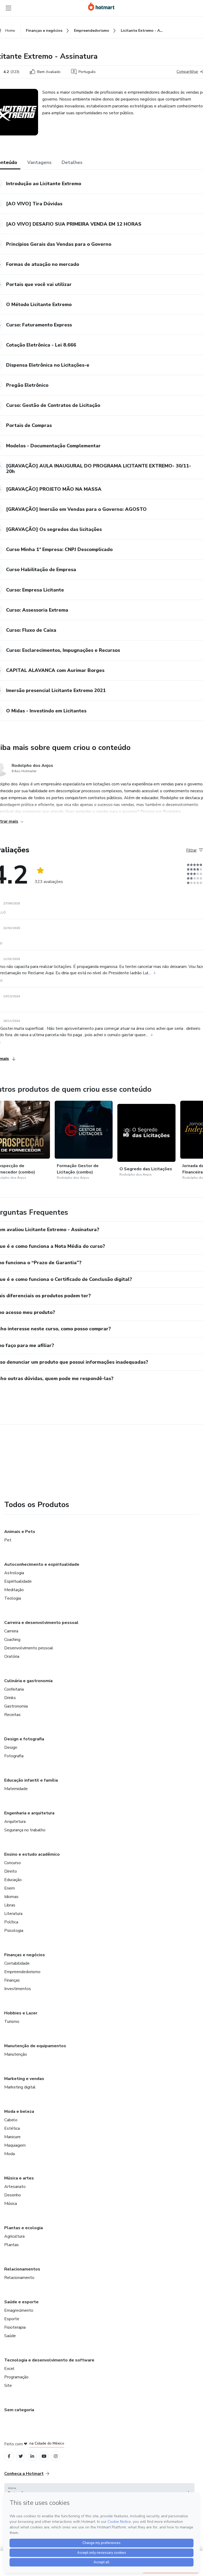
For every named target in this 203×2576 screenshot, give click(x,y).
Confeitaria (14, 1689)
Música (11, 2204)
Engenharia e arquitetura (29, 1813)
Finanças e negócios (25, 1955)
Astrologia (14, 1573)
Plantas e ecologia (24, 2228)
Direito (11, 1871)
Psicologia (14, 1931)
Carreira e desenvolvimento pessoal (41, 1623)
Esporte (12, 2319)
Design (11, 1747)
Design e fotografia (24, 1739)
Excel (9, 2369)
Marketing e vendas (24, 2079)
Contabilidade (17, 1963)
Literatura (13, 1914)
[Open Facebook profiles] (9, 2456)
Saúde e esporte (21, 2302)
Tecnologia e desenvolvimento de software (49, 2360)
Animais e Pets (20, 1532)
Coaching (12, 1640)
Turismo (12, 2022)
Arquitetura (15, 1822)
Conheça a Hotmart (24, 2474)
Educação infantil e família (31, 1780)
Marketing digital (20, 2087)
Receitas (12, 1715)
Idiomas (11, 1897)
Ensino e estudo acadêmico (32, 1854)
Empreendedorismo (22, 1972)
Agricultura (14, 2236)
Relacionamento (19, 2278)
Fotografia (14, 1756)
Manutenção (16, 2054)
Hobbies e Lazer (21, 2013)
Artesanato (15, 2187)
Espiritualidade (18, 1581)
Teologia (13, 1598)
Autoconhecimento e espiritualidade (42, 1564)
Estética (12, 2128)
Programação (16, 2377)
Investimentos (18, 1989)
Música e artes (19, 2178)
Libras (10, 1905)
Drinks (10, 1698)
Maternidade (16, 1789)
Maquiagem (15, 2145)
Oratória (12, 1656)
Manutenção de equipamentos (35, 2046)
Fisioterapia (15, 2327)
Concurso (13, 1863)
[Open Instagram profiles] (56, 2456)
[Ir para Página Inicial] (101, 6)
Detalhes (72, 162)
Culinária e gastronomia (28, 1681)
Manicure (12, 2137)
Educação (13, 1880)
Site (8, 2386)
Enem (10, 1888)
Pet (8, 1540)
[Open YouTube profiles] (44, 2456)
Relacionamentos (22, 2269)
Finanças (12, 1980)
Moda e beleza (19, 2111)
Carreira (11, 1631)
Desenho (13, 2195)
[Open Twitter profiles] (21, 2456)
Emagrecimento (19, 2310)
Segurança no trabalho (25, 1830)
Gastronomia (16, 1706)
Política (11, 1922)
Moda (10, 2154)
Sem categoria (19, 2410)
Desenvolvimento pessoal (29, 1648)
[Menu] (8, 8)
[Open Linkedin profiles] (32, 2456)
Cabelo (11, 2120)
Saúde (10, 2336)
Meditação (14, 1590)
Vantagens (39, 162)
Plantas (11, 2245)
